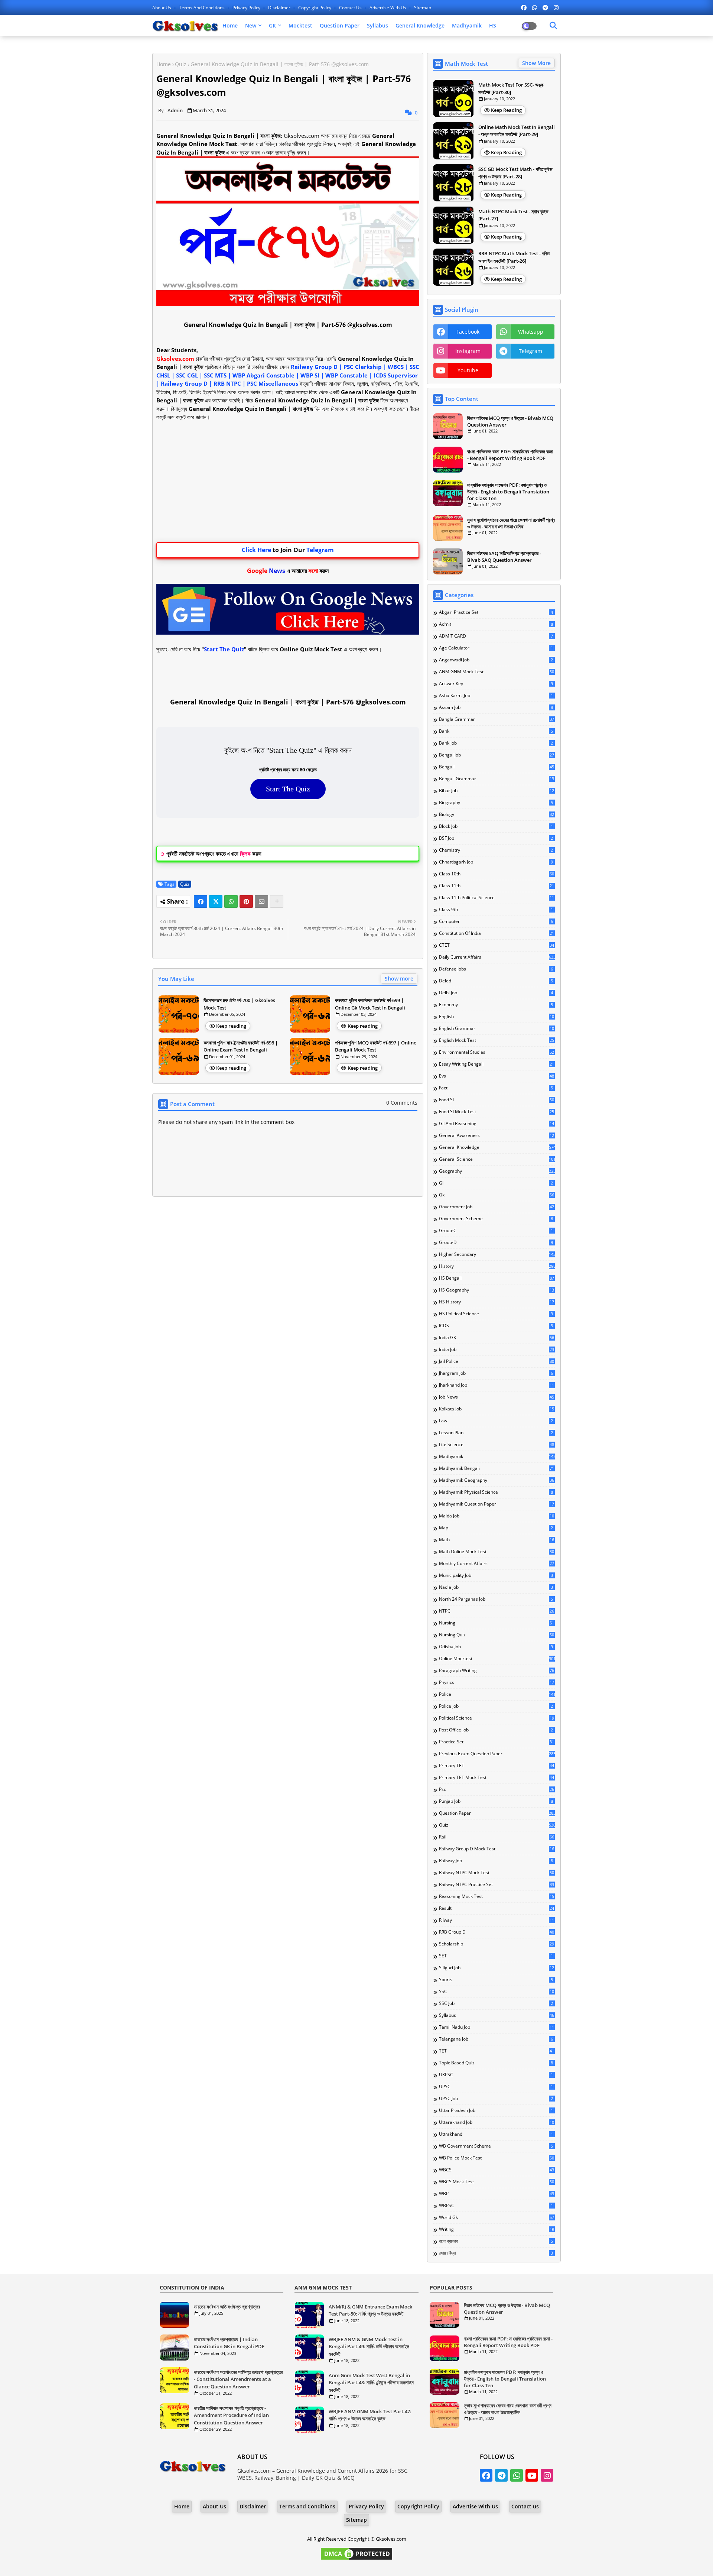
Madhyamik (467, 25)
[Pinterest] (246, 901)
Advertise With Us (388, 8)
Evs (497, 1076)
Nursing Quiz (497, 1635)
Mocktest (300, 25)
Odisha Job (496, 1647)
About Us (162, 8)
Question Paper (340, 25)
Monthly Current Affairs (497, 1564)
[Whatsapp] (231, 901)
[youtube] (532, 2475)
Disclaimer (280, 8)
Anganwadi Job (496, 660)
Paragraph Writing (497, 1671)
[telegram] (545, 7)
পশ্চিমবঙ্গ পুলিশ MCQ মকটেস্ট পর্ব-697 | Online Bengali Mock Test (376, 1046)
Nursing (497, 1623)
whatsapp (531, 332)
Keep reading (231, 1026)
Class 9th (496, 910)
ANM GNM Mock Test (497, 672)
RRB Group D (497, 1932)
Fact (496, 1088)
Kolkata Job (497, 1409)
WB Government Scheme (496, 2146)
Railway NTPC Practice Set (497, 1885)
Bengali (497, 767)
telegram (530, 351)
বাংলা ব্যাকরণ (496, 2241)
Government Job (497, 1207)
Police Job (496, 1706)
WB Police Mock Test (497, 2158)
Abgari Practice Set (496, 612)
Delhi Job (496, 993)
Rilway (497, 1920)
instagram (468, 351)
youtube (468, 370)
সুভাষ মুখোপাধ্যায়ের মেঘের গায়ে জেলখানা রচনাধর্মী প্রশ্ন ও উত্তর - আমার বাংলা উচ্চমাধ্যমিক (511, 523)
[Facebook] (201, 901)
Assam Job (496, 707)
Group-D (496, 1242)
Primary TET (497, 1766)
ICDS (496, 1326)
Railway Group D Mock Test (497, 1849)
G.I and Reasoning (497, 1124)
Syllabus (377, 25)
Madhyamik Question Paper (497, 1504)
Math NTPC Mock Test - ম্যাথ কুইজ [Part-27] (513, 215)
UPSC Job (496, 2099)
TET (497, 2051)
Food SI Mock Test (497, 1112)
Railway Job (496, 1861)
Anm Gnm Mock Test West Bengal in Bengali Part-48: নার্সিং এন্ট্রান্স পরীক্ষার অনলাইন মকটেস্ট (371, 2383)
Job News (497, 1397)
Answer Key (496, 684)
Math (497, 1540)
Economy (496, 1005)
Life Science (497, 1445)
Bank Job (496, 743)
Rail (497, 1837)
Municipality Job (496, 1575)
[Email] (261, 901)
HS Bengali (497, 1278)
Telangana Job (496, 2039)
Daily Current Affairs (497, 957)
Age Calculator (496, 648)
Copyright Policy (315, 8)
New (251, 25)
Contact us (351, 8)
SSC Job (496, 2003)
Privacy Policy (247, 8)
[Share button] (277, 901)
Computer (496, 921)
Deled (496, 981)
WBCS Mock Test (497, 2182)
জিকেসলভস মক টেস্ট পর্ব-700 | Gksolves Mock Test (239, 1004)
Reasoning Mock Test (497, 1896)
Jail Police (497, 1361)
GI (496, 1183)
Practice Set (497, 1742)
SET (496, 1956)
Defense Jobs (496, 969)
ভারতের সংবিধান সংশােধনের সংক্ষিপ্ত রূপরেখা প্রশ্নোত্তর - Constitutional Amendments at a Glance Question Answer (238, 2379)
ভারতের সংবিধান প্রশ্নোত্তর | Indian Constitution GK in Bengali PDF (229, 2343)
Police (497, 1694)
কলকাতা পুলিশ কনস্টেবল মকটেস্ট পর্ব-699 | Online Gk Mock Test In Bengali (370, 1004)
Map (496, 1528)
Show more (399, 978)
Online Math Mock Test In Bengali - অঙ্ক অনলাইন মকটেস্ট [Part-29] (517, 131)
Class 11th (497, 886)
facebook (468, 332)
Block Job (496, 826)
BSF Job (496, 838)
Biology (497, 814)
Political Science (497, 1718)
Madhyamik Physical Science (496, 1492)
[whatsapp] (535, 7)
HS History (497, 1302)
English (497, 1017)
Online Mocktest (497, 1659)
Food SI (497, 1100)
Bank (496, 731)
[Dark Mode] (553, 26)
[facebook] (524, 7)
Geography (497, 1171)
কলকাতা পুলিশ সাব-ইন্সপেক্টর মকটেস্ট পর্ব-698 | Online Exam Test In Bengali (241, 1046)
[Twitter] (216, 901)
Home (230, 25)
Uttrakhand (496, 2134)
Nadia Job (496, 1587)
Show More (536, 63)
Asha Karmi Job (496, 696)
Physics (497, 1682)
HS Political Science (496, 1314)
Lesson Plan (496, 1433)
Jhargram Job (496, 1373)
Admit (496, 624)
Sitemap (423, 8)
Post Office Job (496, 1730)
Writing (497, 2229)
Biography (496, 803)
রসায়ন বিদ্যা (496, 2253)
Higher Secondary (497, 1254)
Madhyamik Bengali (497, 1468)
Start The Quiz (288, 789)
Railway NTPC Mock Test (497, 1873)
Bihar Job (497, 791)
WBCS (497, 2170)
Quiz (181, 64)
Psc (497, 1789)
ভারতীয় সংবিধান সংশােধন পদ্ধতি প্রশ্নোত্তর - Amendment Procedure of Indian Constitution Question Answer (231, 2415)
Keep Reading (506, 110)
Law (496, 1421)
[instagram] (556, 7)
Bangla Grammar (497, 719)
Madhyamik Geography (497, 1480)
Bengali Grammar (497, 779)
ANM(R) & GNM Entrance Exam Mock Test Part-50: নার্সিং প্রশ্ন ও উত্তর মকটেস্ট (370, 2310)
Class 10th (497, 874)
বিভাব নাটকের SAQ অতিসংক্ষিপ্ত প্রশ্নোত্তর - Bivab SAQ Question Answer (504, 557)
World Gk (497, 2217)
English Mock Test (497, 1040)
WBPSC (496, 2206)
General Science (497, 1159)
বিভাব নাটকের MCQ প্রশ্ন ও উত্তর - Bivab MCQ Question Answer (510, 421)
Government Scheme (496, 1219)
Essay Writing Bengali (497, 1064)
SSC (497, 1992)
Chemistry (496, 850)
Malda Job (497, 1516)
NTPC (497, 1611)
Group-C (496, 1231)
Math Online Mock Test (497, 1552)
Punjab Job (496, 1801)
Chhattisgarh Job (496, 862)
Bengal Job (497, 755)
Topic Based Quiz (496, 2063)
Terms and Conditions (202, 8)
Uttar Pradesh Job (496, 2110)
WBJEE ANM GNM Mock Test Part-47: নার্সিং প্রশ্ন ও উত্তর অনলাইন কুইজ (370, 2415)
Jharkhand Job (497, 1385)
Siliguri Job (497, 1968)
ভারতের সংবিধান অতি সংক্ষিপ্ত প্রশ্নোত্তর (227, 2307)
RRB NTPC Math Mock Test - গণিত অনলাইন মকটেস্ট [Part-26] (514, 257)
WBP (497, 2194)
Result (497, 1908)
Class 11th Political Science (497, 898)
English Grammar (497, 1028)
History (497, 1266)
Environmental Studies (497, 1052)
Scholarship (497, 1944)
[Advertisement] (288, 482)
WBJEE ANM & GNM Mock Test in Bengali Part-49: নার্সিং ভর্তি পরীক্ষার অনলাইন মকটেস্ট (369, 2347)
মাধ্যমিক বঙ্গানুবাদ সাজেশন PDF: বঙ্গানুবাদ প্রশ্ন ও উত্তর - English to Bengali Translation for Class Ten (508, 492)
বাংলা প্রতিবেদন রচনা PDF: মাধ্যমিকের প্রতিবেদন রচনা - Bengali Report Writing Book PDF (510, 455)
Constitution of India (497, 933)
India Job (497, 1349)
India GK (497, 1338)
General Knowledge (420, 25)
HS (493, 25)
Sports (496, 1980)
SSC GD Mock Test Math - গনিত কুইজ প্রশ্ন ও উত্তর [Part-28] (515, 173)
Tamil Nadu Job (497, 2027)
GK (272, 25)
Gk (497, 1195)
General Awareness (497, 1135)
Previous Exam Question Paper (497, 1754)
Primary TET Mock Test (497, 1778)
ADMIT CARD (496, 636)
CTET (497, 945)
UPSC (496, 2087)
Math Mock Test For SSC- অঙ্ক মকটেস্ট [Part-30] (511, 88)
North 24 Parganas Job (496, 1599)
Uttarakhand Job (497, 2122)
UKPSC (496, 2075)
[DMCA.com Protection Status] (356, 2559)
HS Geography (497, 1290)
